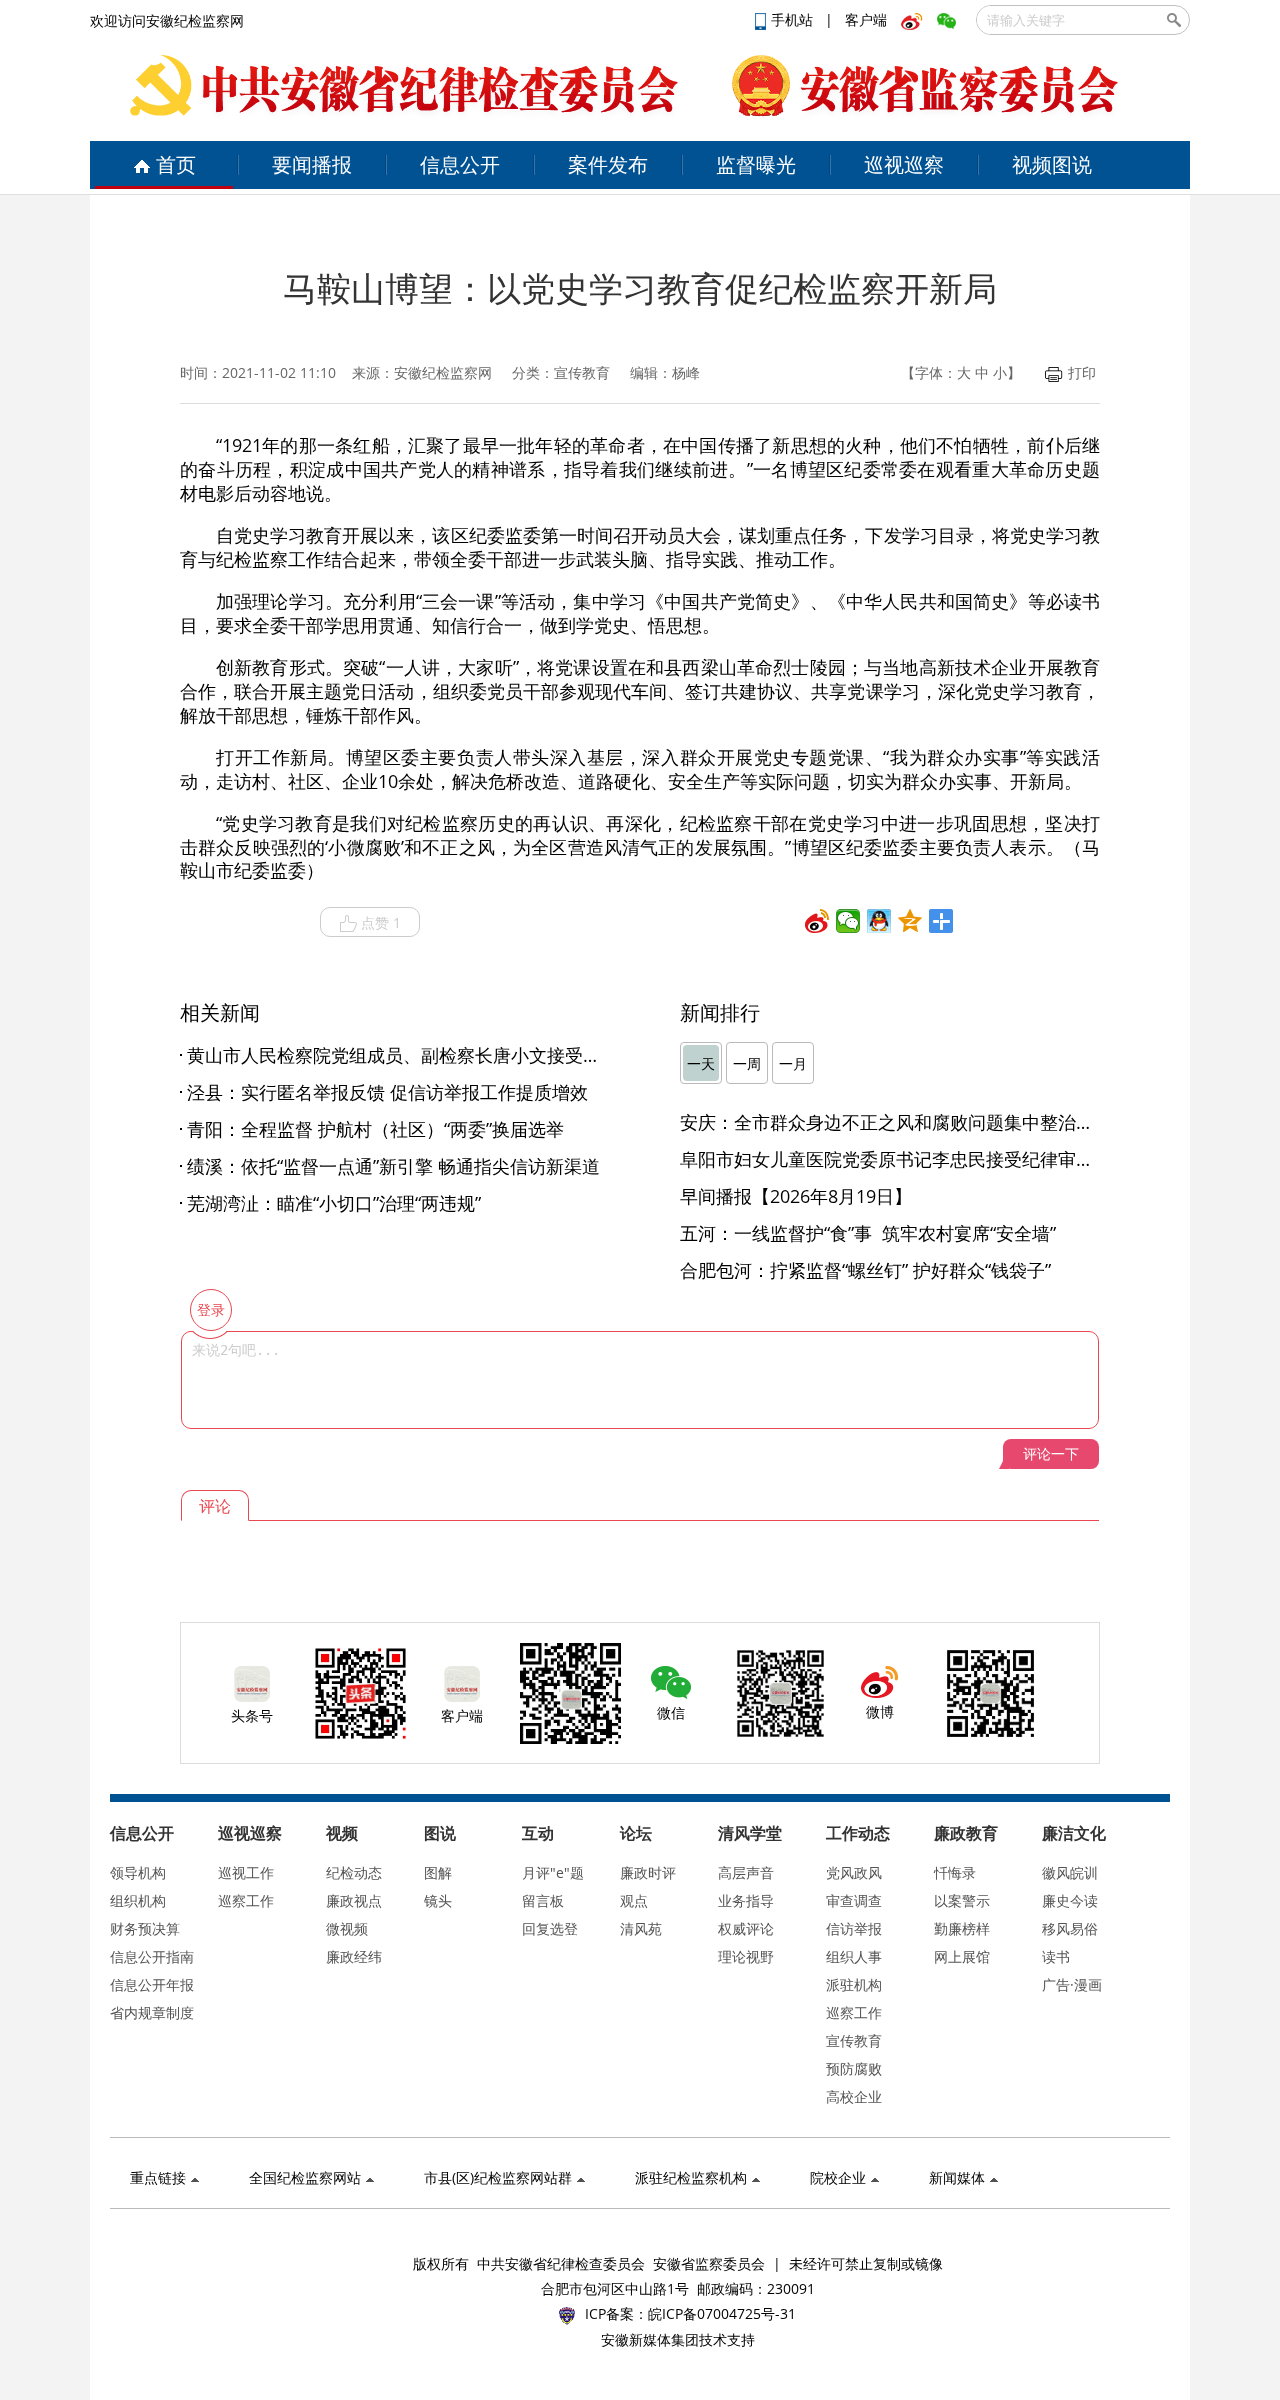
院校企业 (838, 2177)
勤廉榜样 (962, 1928)
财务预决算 (145, 1928)
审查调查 (854, 1900)
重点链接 (158, 2177)
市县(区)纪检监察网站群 (498, 2177)
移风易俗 (1070, 1928)
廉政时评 (648, 1872)
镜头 (438, 1900)
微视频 (347, 1928)
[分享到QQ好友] (879, 921)
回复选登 (550, 1928)
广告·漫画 (1072, 1984)
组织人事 (854, 1956)
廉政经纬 (354, 1956)
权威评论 (746, 1928)
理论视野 (746, 1956)
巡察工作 (246, 1900)
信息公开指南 (152, 1956)
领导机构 (138, 1872)
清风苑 (641, 1928)
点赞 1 (381, 922)
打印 (1082, 372)
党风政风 (854, 1872)
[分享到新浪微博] (817, 921)
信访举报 (854, 1928)
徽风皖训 (1070, 1872)
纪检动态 (354, 1872)
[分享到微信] (848, 921)
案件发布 (608, 164)
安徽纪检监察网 (443, 372)
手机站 (794, 19)
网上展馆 (962, 1956)
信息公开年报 (152, 1984)
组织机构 (138, 1900)
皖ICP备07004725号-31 (722, 2313)
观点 (634, 1900)
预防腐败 (854, 2068)
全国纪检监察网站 (305, 2177)
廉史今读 (1070, 1900)
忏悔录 (955, 1872)
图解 (438, 1872)
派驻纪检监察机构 (691, 2177)
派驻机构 (854, 1984)
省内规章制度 (152, 2012)
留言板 (543, 1900)
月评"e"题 (553, 1872)
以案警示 (962, 1900)
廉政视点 (354, 1900)
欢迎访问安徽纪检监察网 (167, 20)
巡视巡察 (904, 164)
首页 (176, 164)
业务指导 (746, 1900)
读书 (1056, 1956)
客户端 (866, 19)
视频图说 (1052, 164)
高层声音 (746, 1872)
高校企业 (854, 2096)
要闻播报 (312, 164)
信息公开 (460, 164)
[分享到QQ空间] (910, 921)
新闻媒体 (957, 2177)
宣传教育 (854, 2040)
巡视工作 (246, 1872)
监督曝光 (756, 164)
